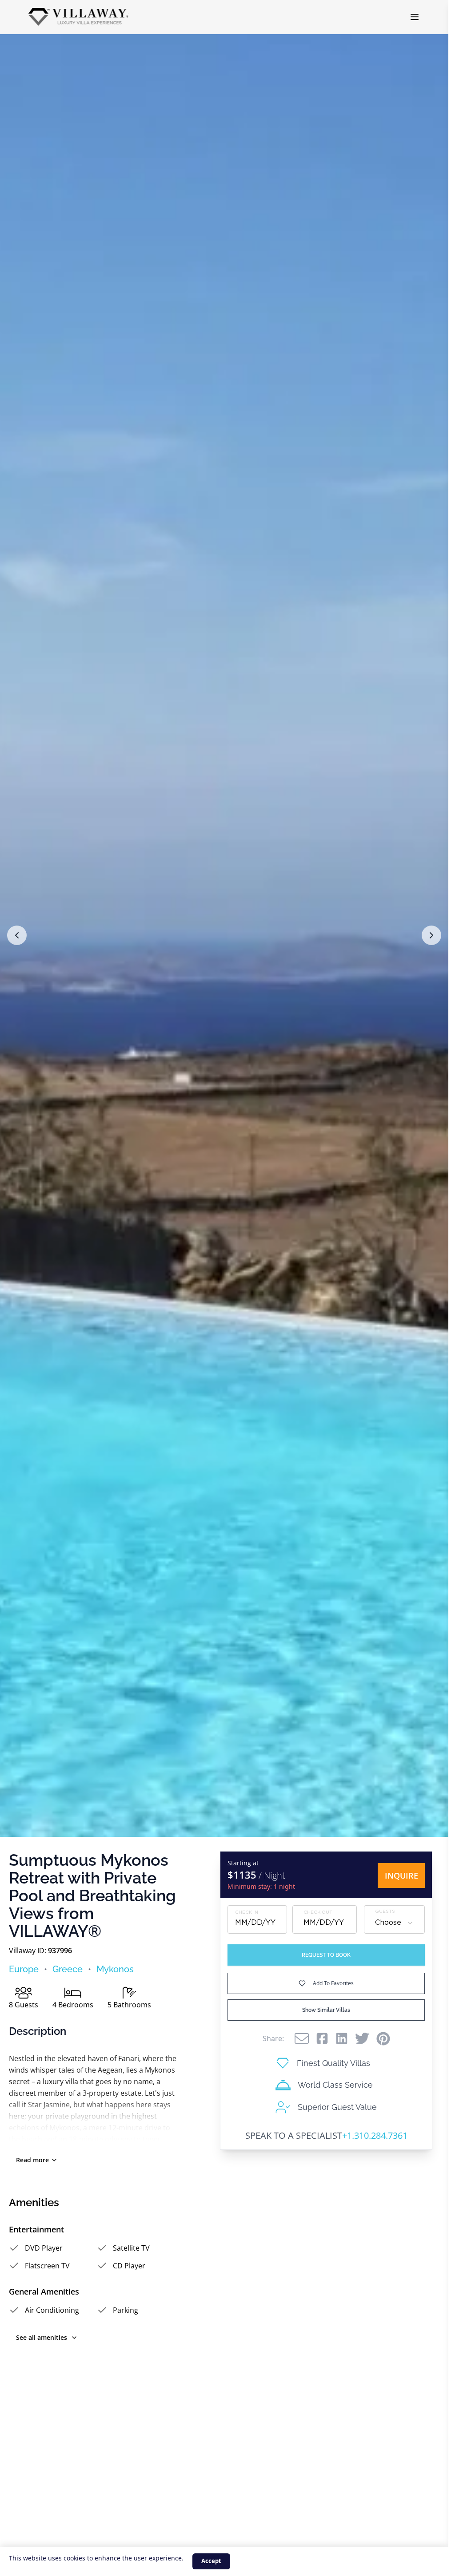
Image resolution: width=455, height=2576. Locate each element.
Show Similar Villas (326, 2010)
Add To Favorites (333, 1983)
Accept (211, 2561)
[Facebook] (322, 2038)
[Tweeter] (362, 2038)
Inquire (401, 1876)
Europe (24, 1969)
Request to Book (326, 1955)
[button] (17, 935)
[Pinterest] (383, 2039)
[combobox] (394, 1923)
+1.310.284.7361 (375, 2135)
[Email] (302, 2038)
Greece (68, 1969)
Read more (32, 2160)
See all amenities (42, 2337)
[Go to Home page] (78, 17)
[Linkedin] (342, 2038)
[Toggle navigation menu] (415, 17)
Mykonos (115, 1969)
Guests (385, 1912)
